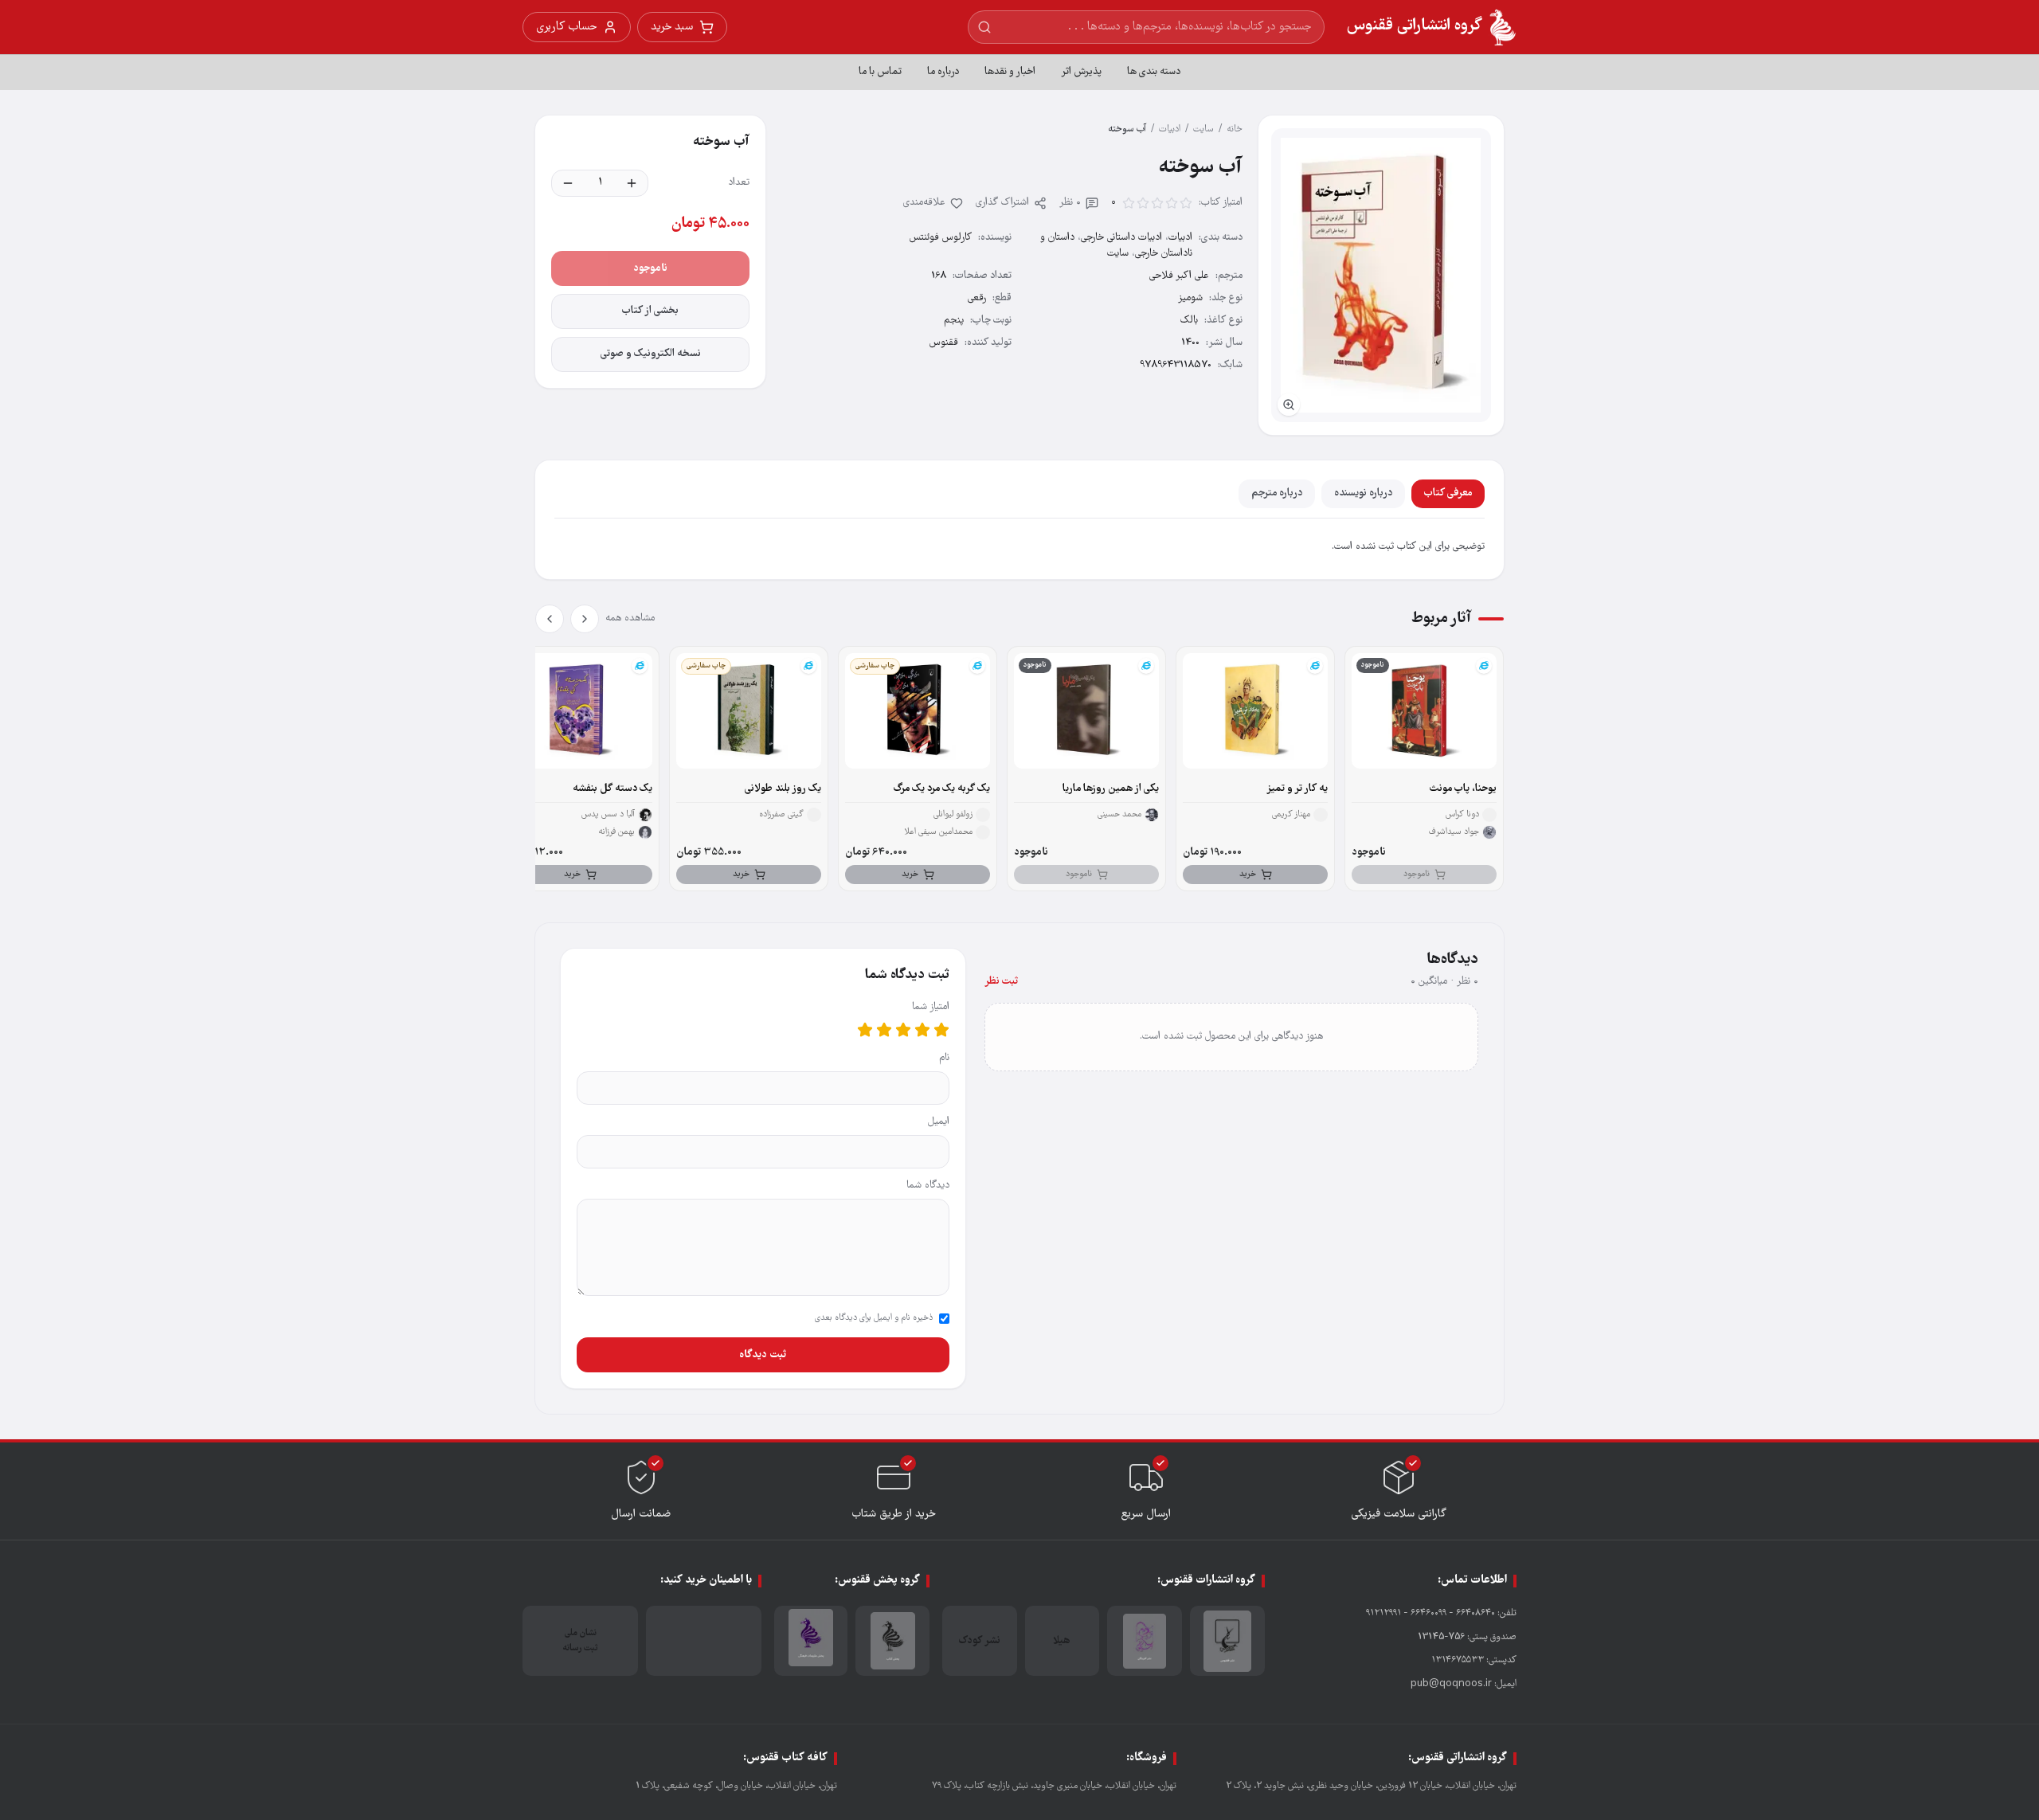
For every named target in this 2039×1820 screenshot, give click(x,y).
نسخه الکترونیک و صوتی (651, 354)
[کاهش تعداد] (568, 183)
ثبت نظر (1001, 982)
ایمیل (939, 1122)
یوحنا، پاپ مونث (1463, 789)
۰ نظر (1070, 203)
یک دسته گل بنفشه (612, 789)
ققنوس (944, 343)
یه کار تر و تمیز (1297, 789)
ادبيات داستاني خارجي (1121, 238)
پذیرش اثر (1081, 72)
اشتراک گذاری (1002, 203)
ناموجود (650, 268)
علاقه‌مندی (924, 203)
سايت (1203, 129)
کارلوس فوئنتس (941, 238)
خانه (1235, 129)
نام (944, 1058)
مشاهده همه (630, 618)
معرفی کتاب (1448, 493)
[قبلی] (585, 619)
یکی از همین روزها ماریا (1111, 789)
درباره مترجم (1277, 493)
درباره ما (943, 72)
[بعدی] (550, 619)
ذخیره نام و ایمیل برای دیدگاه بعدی (874, 1318)
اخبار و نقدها (1010, 72)
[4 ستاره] (884, 1030)
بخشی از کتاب (650, 311)
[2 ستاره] (922, 1030)
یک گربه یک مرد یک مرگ (942, 789)
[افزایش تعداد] (632, 183)
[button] (1381, 275)
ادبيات (1170, 129)
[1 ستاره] (941, 1030)
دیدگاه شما (928, 1186)
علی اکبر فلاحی (1179, 276)
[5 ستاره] (865, 1030)
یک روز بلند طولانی (783, 789)
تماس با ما (880, 72)
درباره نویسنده (1363, 493)
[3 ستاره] (903, 1030)
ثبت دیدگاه (763, 1355)
